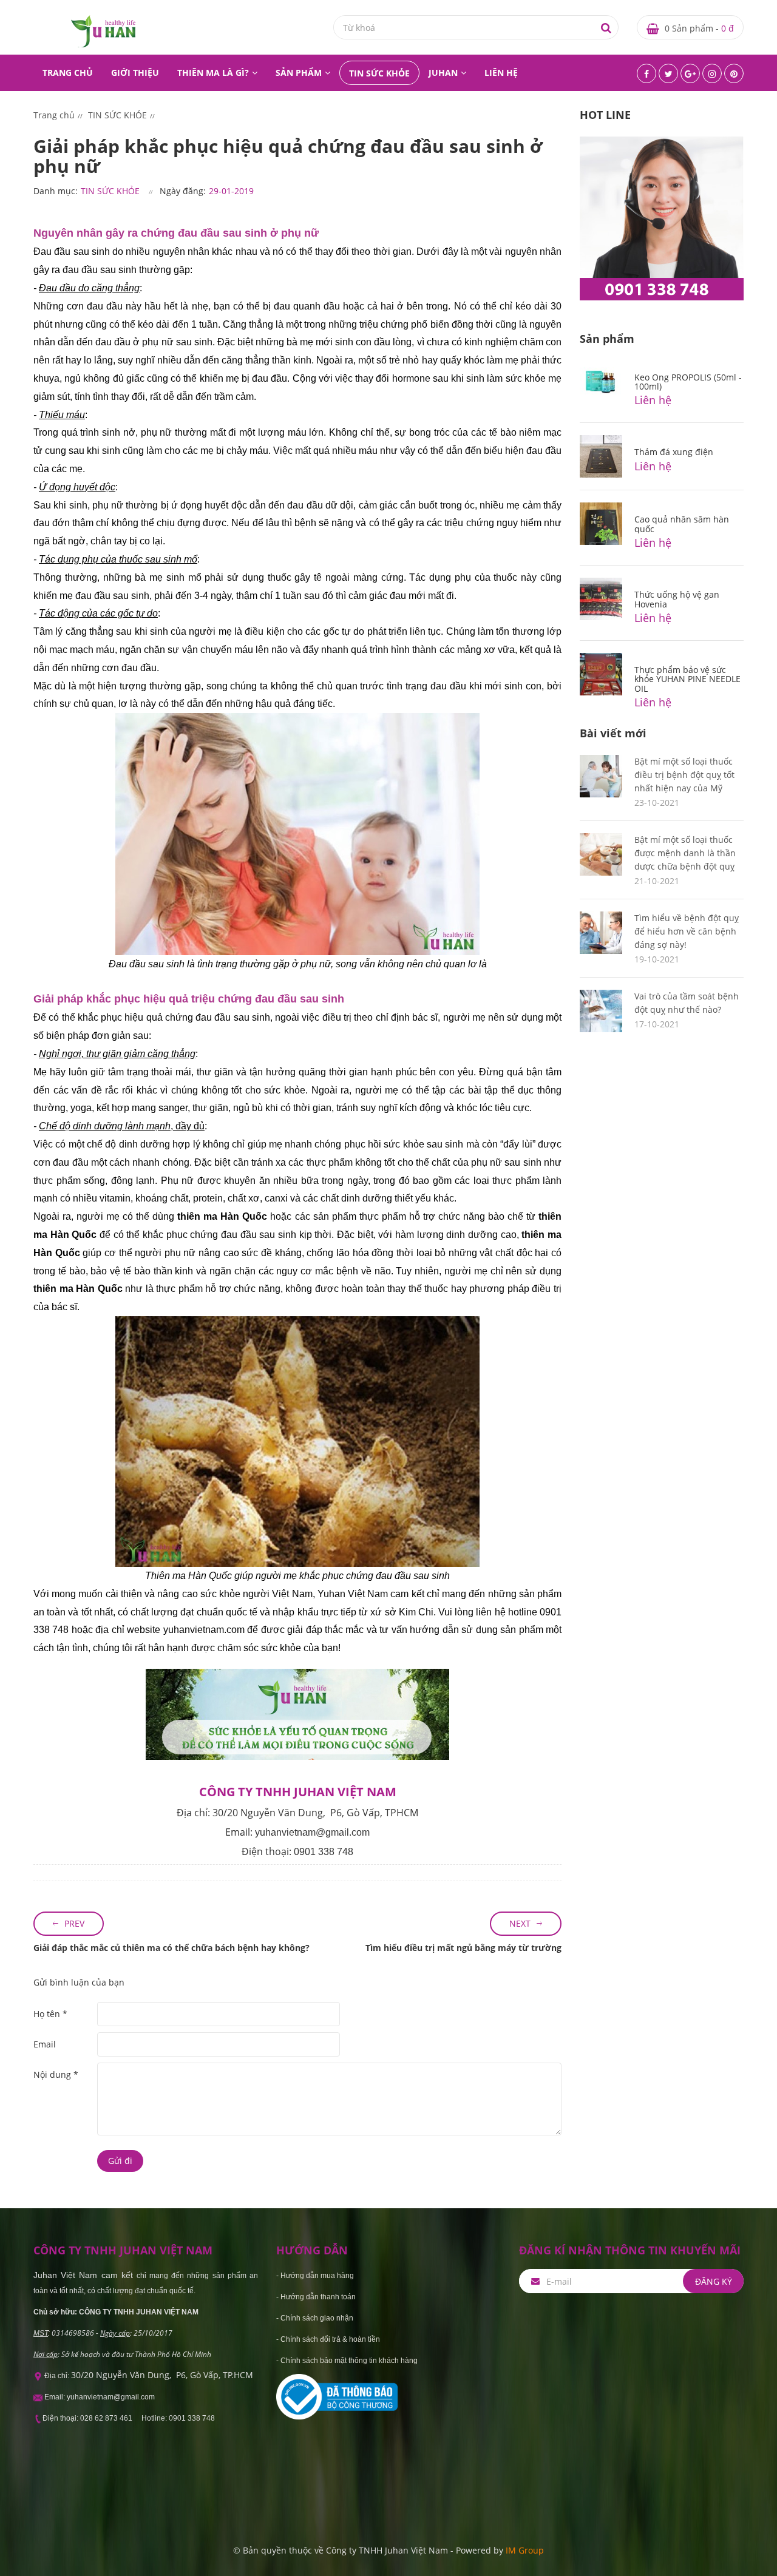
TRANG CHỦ (68, 73)
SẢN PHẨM (299, 73)
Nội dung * (56, 2074)
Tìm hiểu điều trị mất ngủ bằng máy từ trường (463, 1948)
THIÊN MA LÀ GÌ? (213, 73)
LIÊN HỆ (501, 73)
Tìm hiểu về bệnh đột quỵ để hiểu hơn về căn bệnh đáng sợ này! (687, 931)
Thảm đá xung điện (674, 452)
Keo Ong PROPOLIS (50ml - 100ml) (688, 382)
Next (520, 1923)
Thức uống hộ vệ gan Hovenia (677, 599)
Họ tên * (50, 2014)
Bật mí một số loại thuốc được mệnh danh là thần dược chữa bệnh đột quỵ (685, 853)
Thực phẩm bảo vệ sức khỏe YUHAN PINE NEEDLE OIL (687, 679)
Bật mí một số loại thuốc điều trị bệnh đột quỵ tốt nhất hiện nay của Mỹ (684, 775)
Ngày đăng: (183, 191)
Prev (74, 1923)
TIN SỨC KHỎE (379, 73)
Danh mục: (56, 191)
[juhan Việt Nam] (103, 31)
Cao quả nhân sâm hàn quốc (682, 524)
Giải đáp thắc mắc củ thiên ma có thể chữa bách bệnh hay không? (171, 1948)
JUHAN (443, 73)
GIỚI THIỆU (135, 73)
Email (45, 2044)
